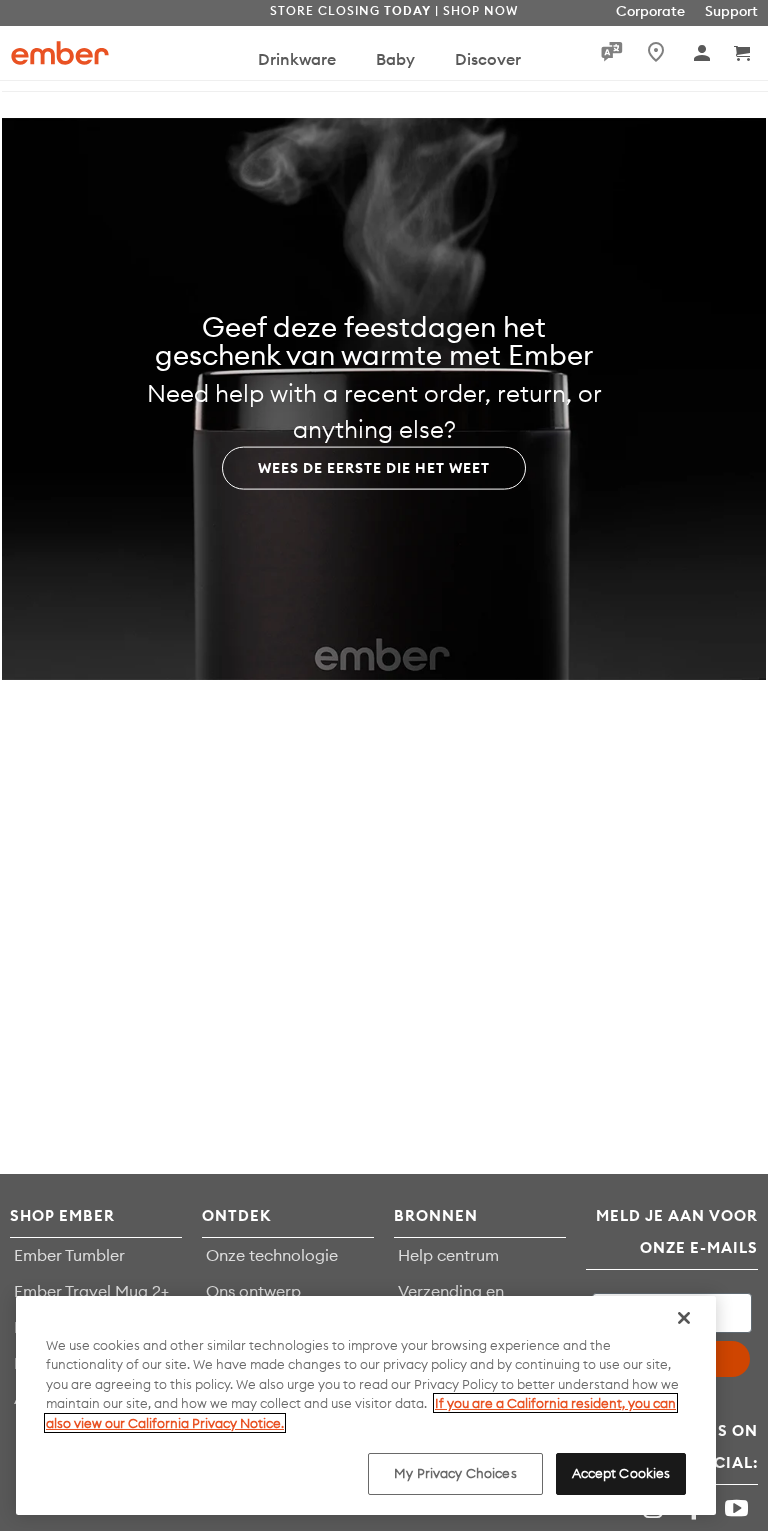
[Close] (684, 1318)
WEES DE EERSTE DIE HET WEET (374, 467)
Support (731, 11)
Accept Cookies (621, 1473)
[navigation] (353, 53)
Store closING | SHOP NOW (394, 10)
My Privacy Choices (455, 1473)
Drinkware (297, 59)
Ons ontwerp (253, 1291)
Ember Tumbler (69, 1255)
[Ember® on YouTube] (739, 1508)
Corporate (650, 11)
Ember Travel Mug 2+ (91, 1291)
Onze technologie (272, 1255)
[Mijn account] (703, 53)
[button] (743, 53)
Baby (395, 59)
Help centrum (448, 1255)
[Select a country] (652, 52)
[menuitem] (297, 68)
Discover (488, 59)
